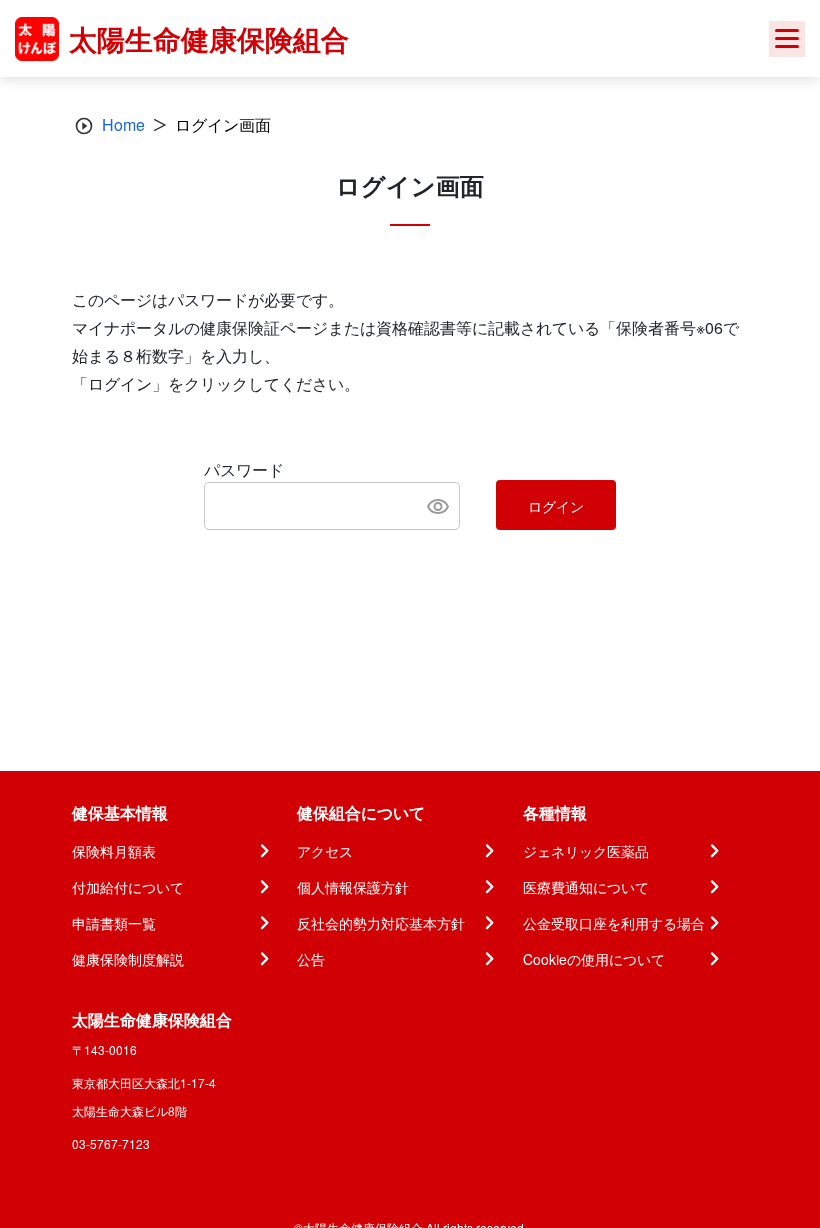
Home (123, 124)
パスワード (244, 469)
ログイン (556, 506)
